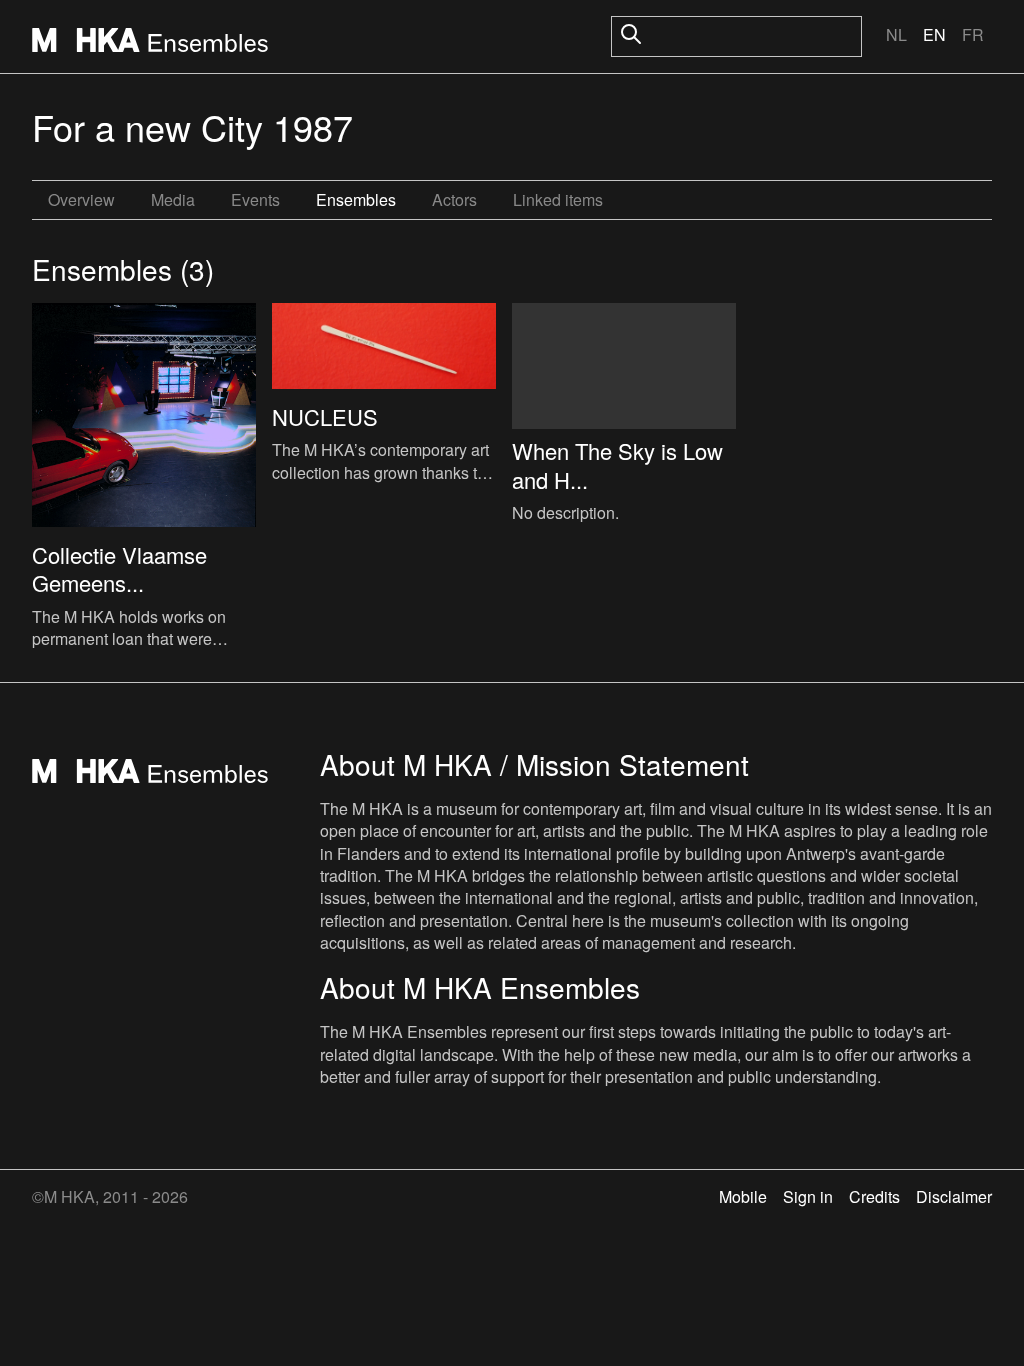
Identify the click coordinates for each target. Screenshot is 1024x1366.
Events (255, 199)
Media (173, 199)
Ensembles (356, 199)
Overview (81, 199)
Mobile (743, 1196)
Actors (454, 199)
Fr (973, 34)
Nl (896, 34)
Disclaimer (954, 1196)
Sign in (808, 1196)
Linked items (558, 199)
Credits (874, 1196)
